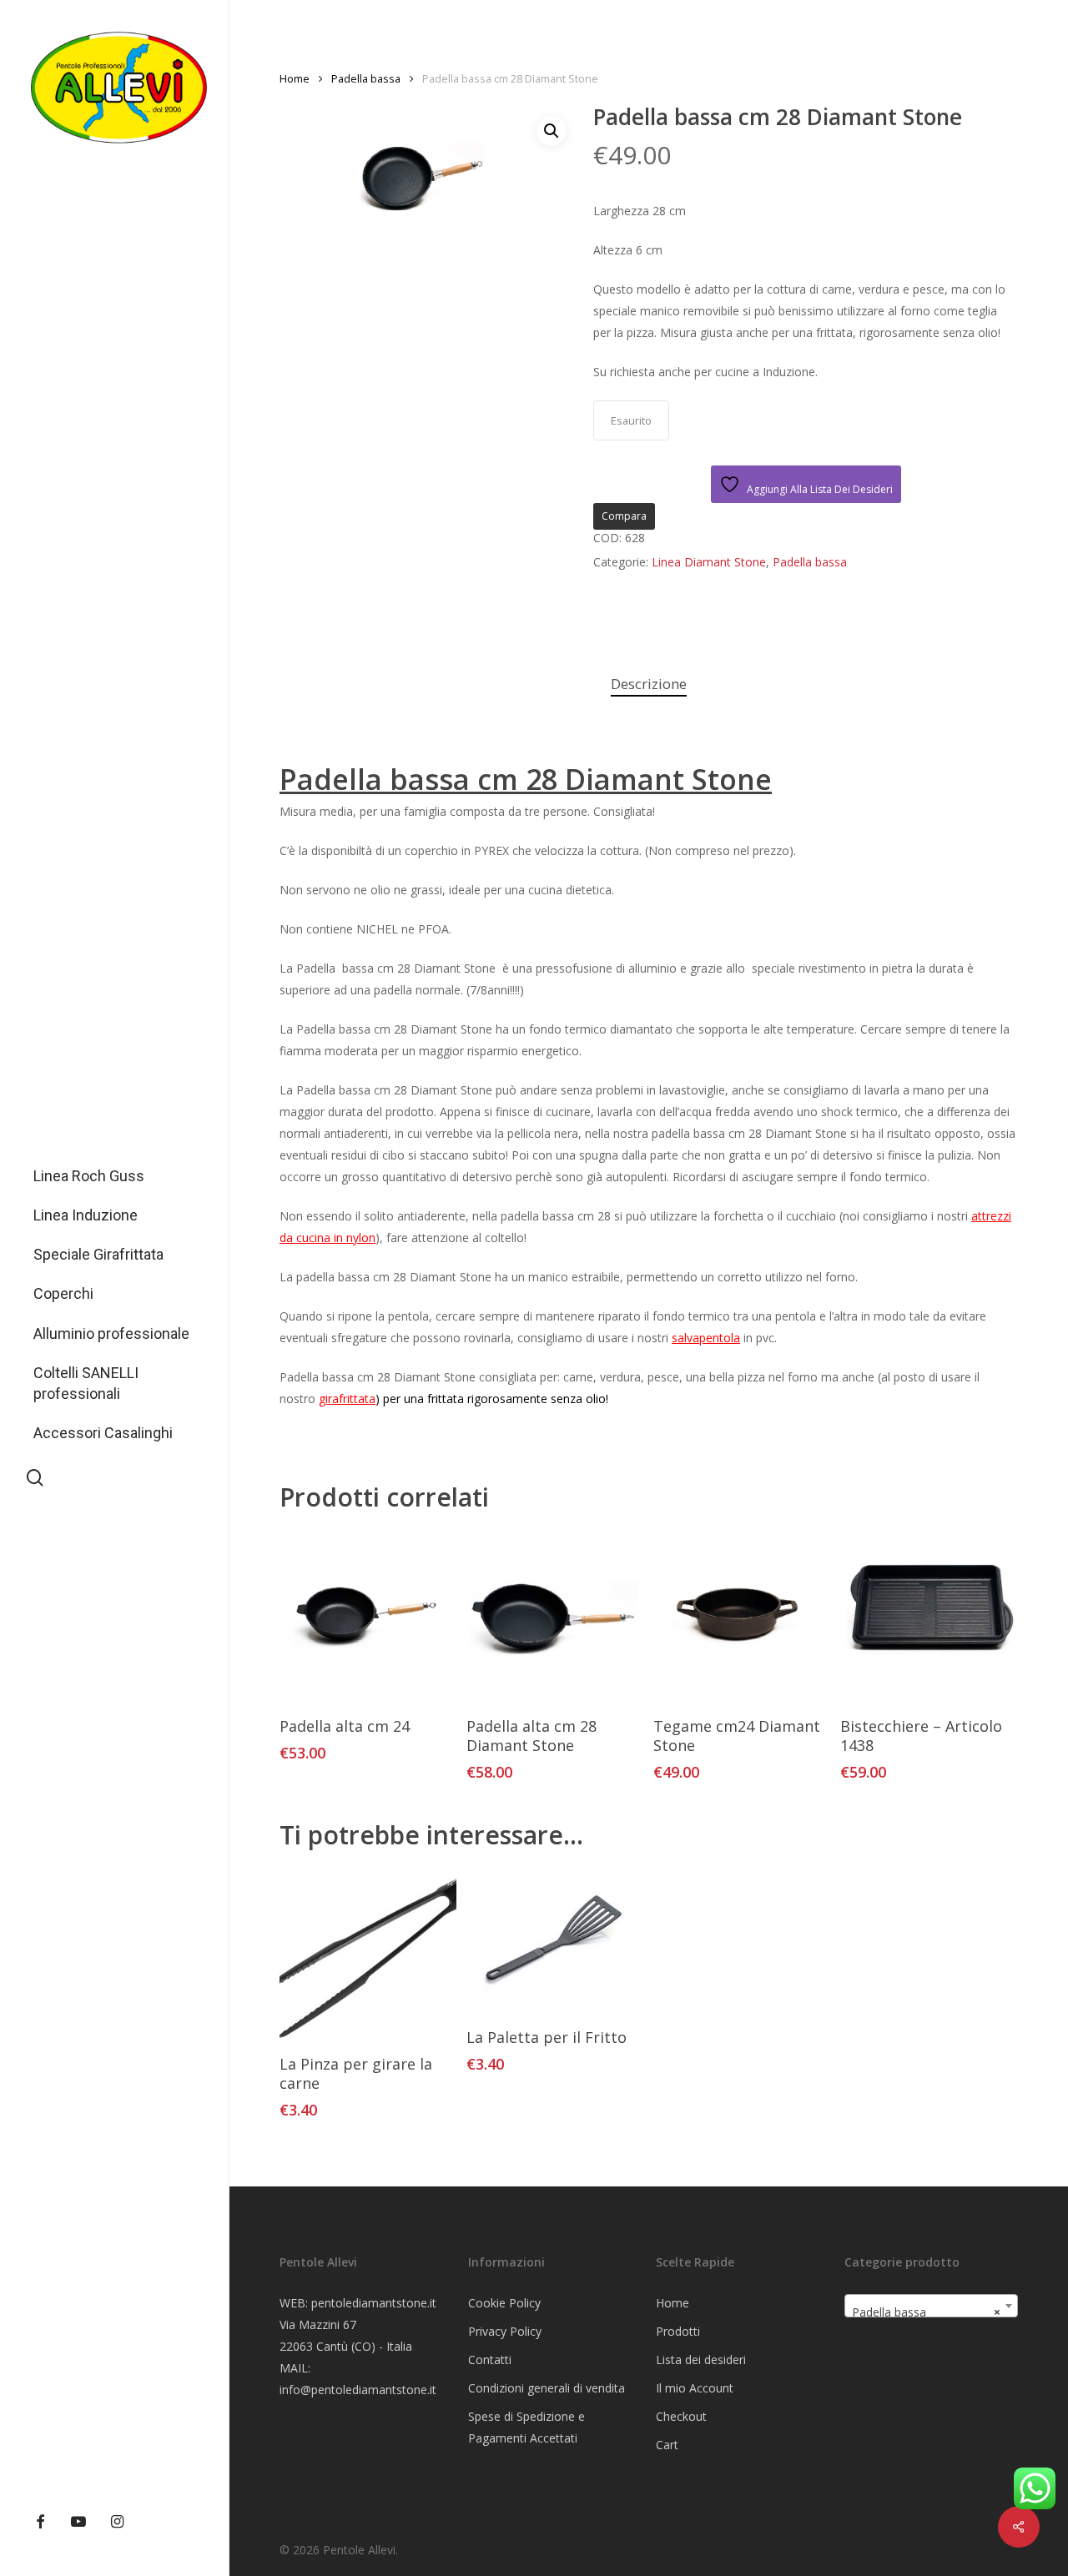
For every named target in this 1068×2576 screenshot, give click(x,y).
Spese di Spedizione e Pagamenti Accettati (526, 2427)
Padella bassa (366, 78)
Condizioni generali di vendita (547, 2388)
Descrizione (649, 684)
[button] (552, 131)
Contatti (490, 2360)
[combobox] (931, 2306)
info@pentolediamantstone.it (358, 2390)
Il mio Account (695, 2388)
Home (295, 78)
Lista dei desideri (701, 2360)
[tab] (649, 684)
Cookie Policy (504, 2303)
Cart (667, 2445)
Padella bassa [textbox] (926, 2312)
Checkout (681, 2416)
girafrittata (347, 1399)
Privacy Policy (505, 2331)
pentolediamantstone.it (374, 2303)
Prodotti (678, 2331)
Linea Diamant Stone (709, 562)
